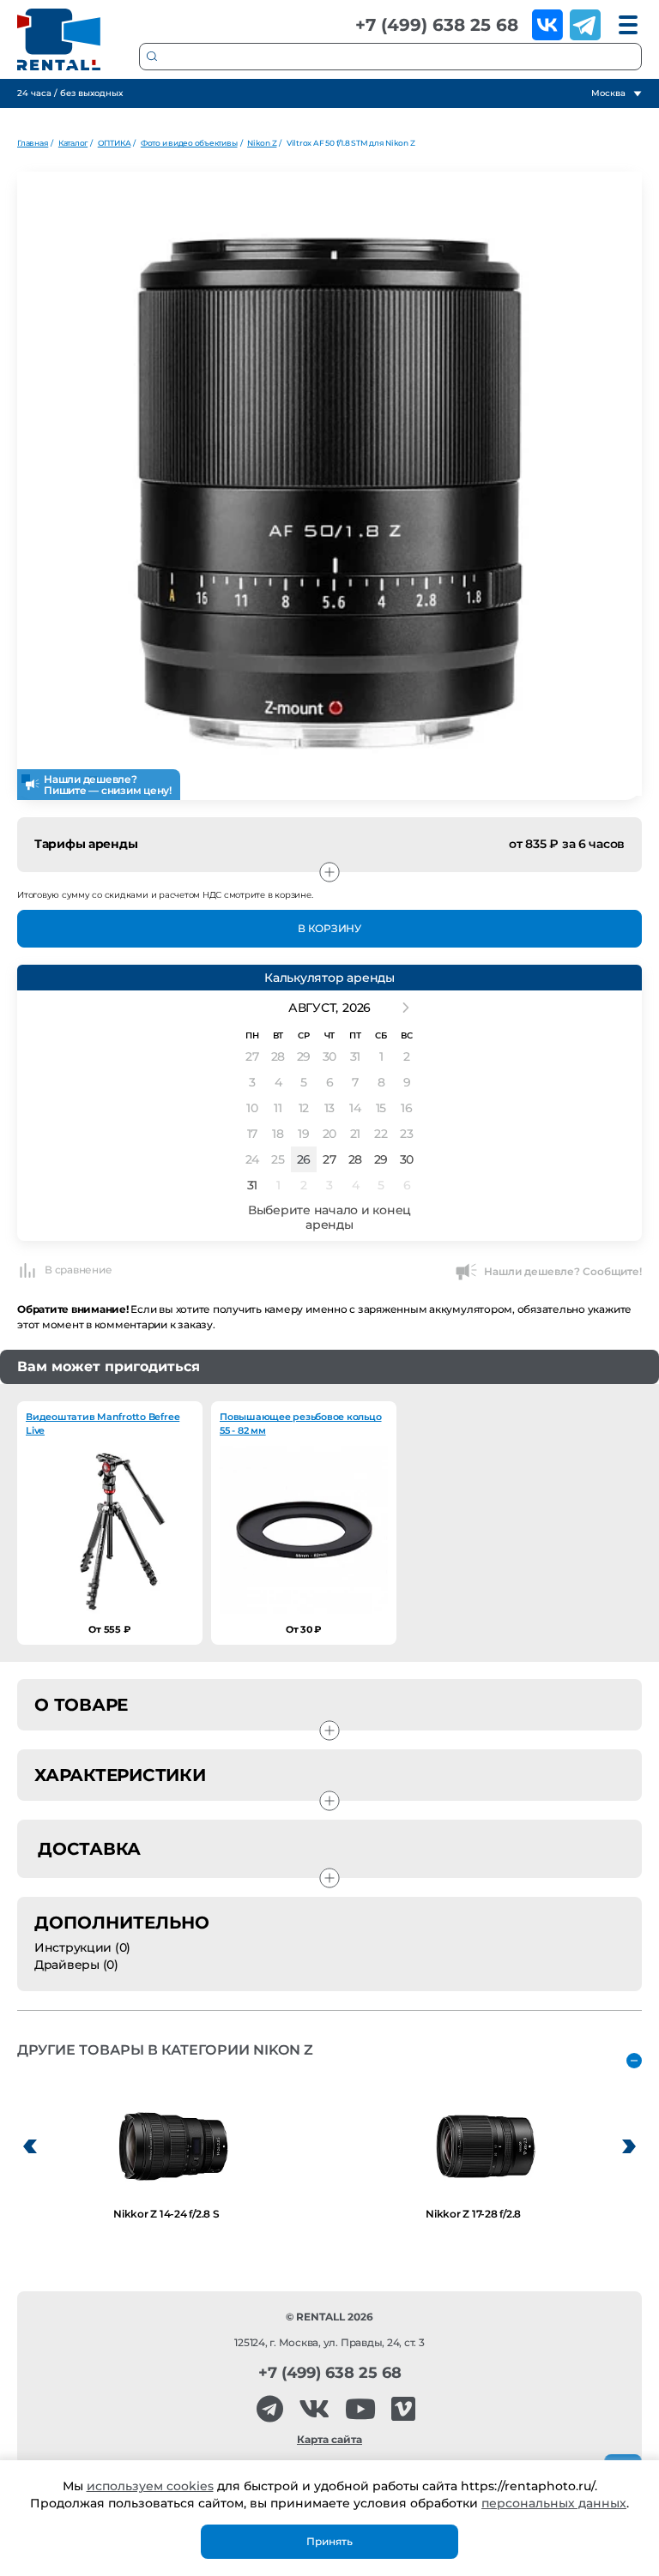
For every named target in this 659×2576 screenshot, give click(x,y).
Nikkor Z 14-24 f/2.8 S (166, 2214)
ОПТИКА (115, 143)
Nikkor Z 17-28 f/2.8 (473, 2214)
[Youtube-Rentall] (360, 2409)
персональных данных (554, 2503)
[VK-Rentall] (314, 2409)
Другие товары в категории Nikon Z (165, 2050)
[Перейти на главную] (59, 39)
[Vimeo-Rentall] (403, 2409)
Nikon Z (262, 143)
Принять (329, 2541)
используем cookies (150, 2486)
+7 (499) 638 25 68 (437, 25)
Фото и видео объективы (189, 143)
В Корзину (329, 928)
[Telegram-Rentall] (270, 2409)
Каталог (73, 143)
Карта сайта (329, 2439)
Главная (33, 143)
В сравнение (78, 1270)
